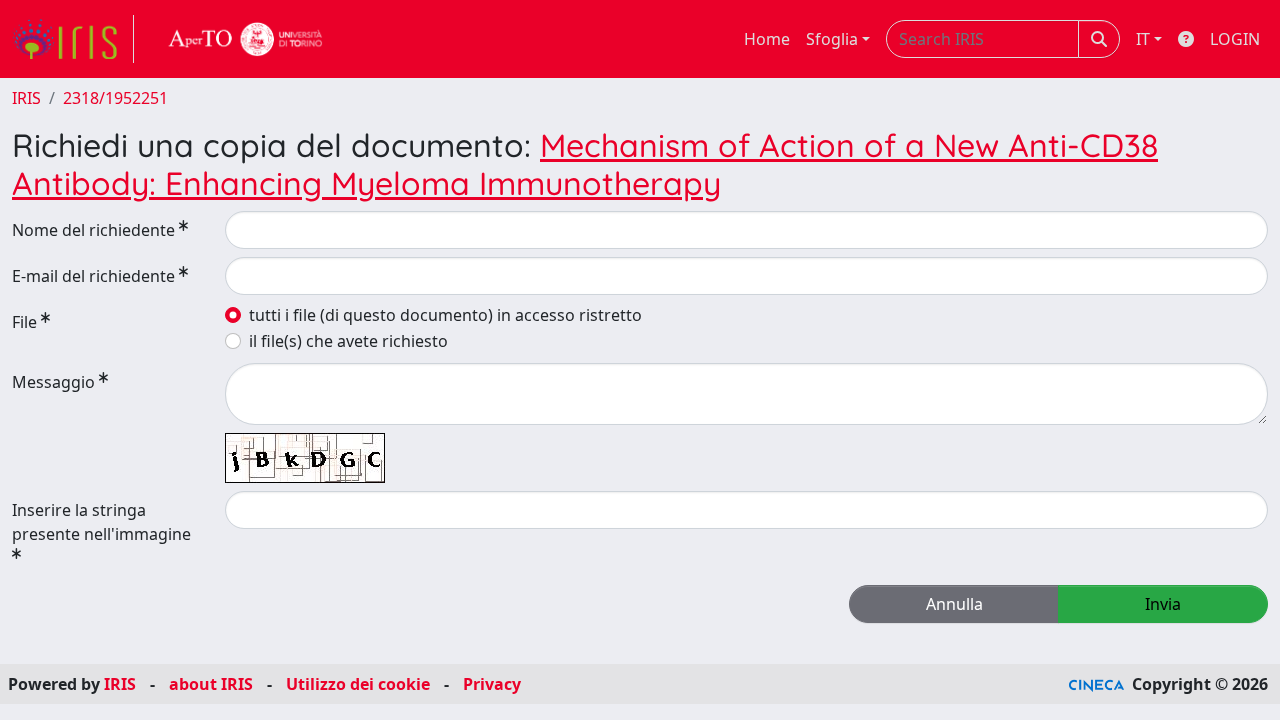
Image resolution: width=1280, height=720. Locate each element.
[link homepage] (73, 39)
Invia (1163, 604)
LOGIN (1235, 39)
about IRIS (211, 684)
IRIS (26, 98)
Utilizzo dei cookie (358, 684)
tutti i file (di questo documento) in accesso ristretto (445, 315)
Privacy (492, 684)
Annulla (954, 604)
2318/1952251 (115, 98)
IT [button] (1143, 39)
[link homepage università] (246, 39)
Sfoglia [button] (832, 39)
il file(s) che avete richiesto (348, 341)
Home (767, 39)
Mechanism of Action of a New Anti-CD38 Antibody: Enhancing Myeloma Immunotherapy (585, 164)
